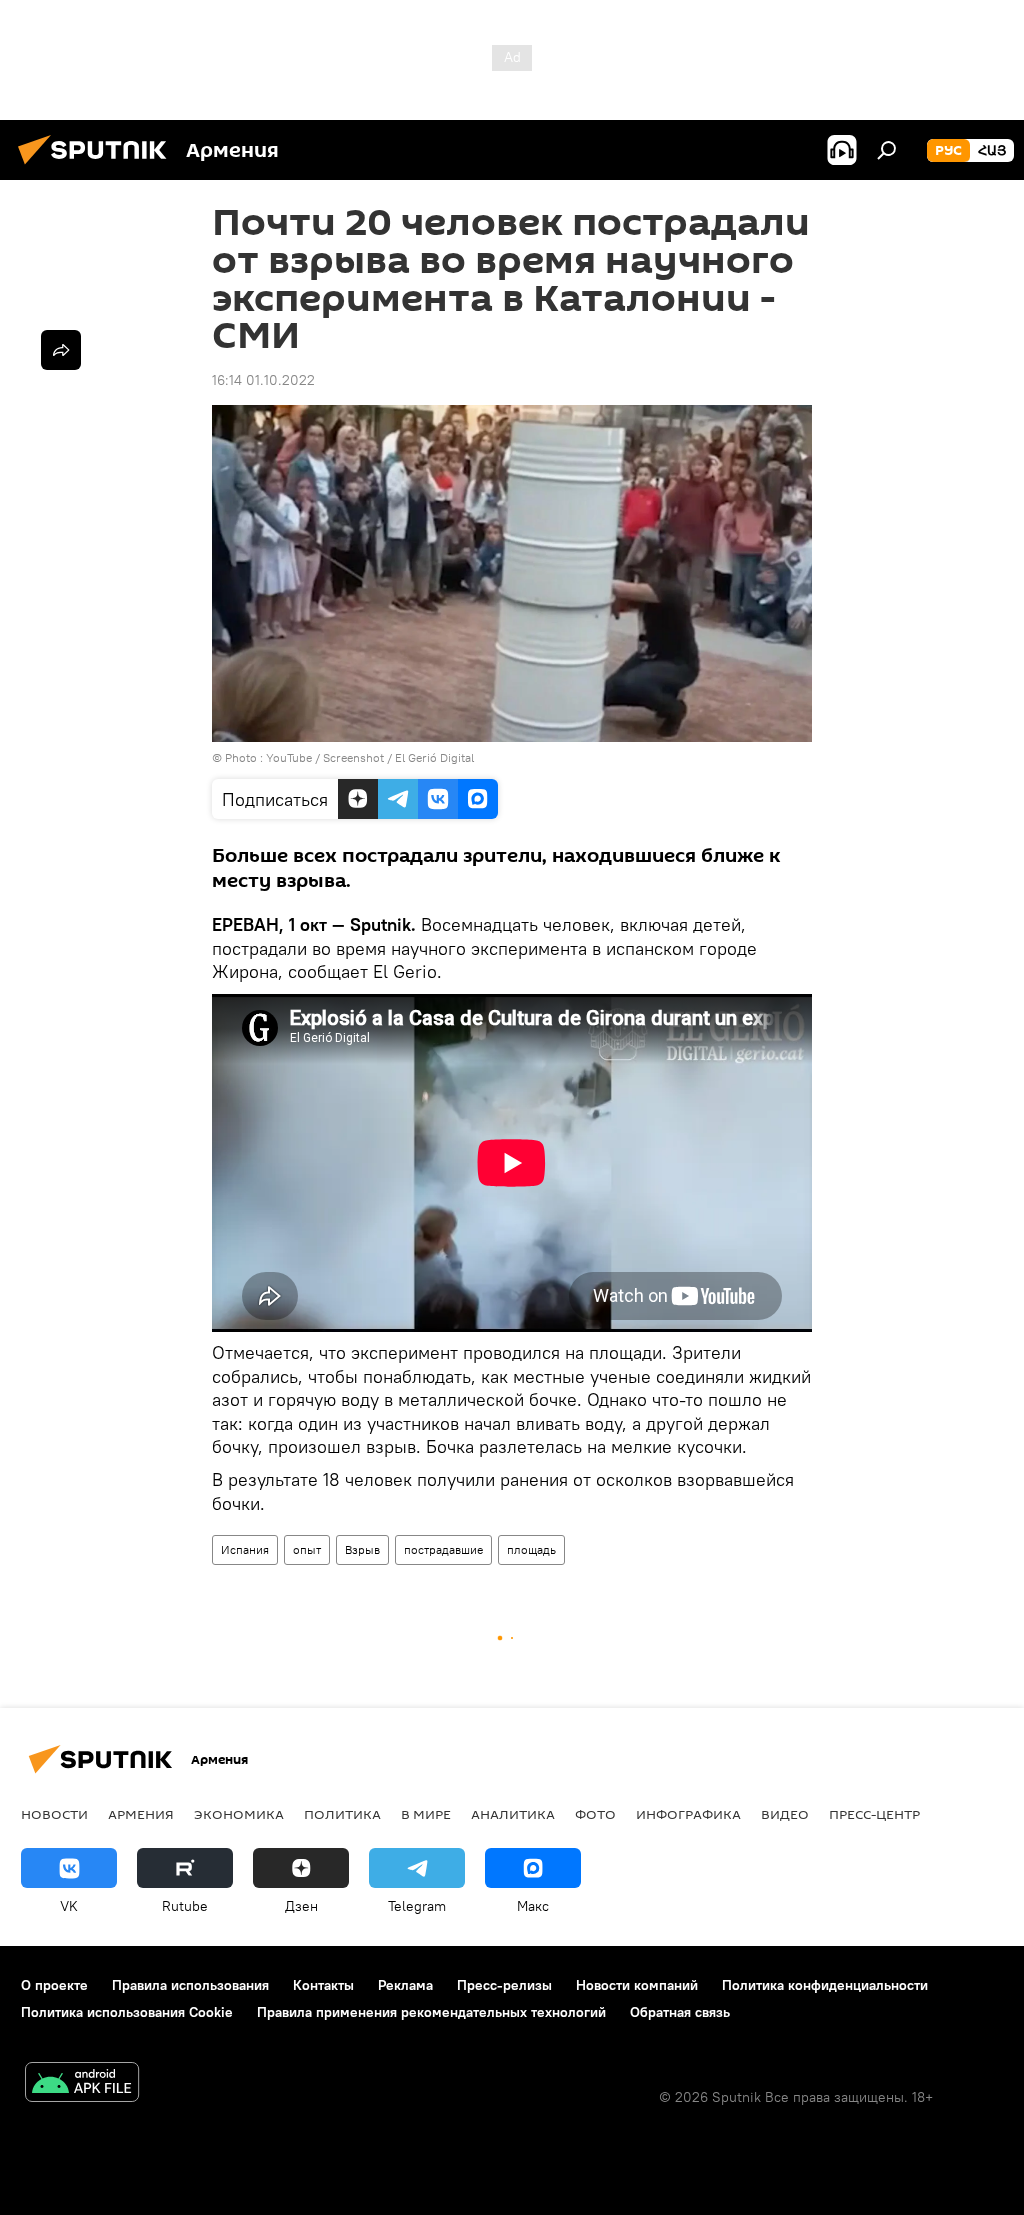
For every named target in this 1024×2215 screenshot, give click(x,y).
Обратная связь (680, 2012)
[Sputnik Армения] (98, 167)
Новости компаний (637, 1985)
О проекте (54, 1985)
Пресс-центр (874, 1814)
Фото (595, 1814)
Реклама (405, 1985)
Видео (785, 1814)
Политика (342, 1814)
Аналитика (513, 1814)
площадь (531, 1549)
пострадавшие (443, 1549)
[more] (61, 350)
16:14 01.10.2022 (263, 380)
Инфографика (688, 1814)
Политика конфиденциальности (825, 1985)
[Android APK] (82, 2084)
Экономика (239, 1814)
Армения (141, 1814)
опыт (307, 1549)
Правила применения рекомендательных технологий (431, 2012)
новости (54, 1814)
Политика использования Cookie (127, 2012)
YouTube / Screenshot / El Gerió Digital (370, 757)
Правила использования (190, 1985)
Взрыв (362, 1549)
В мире (426, 1814)
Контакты (323, 1985)
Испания (245, 1549)
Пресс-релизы (504, 1985)
